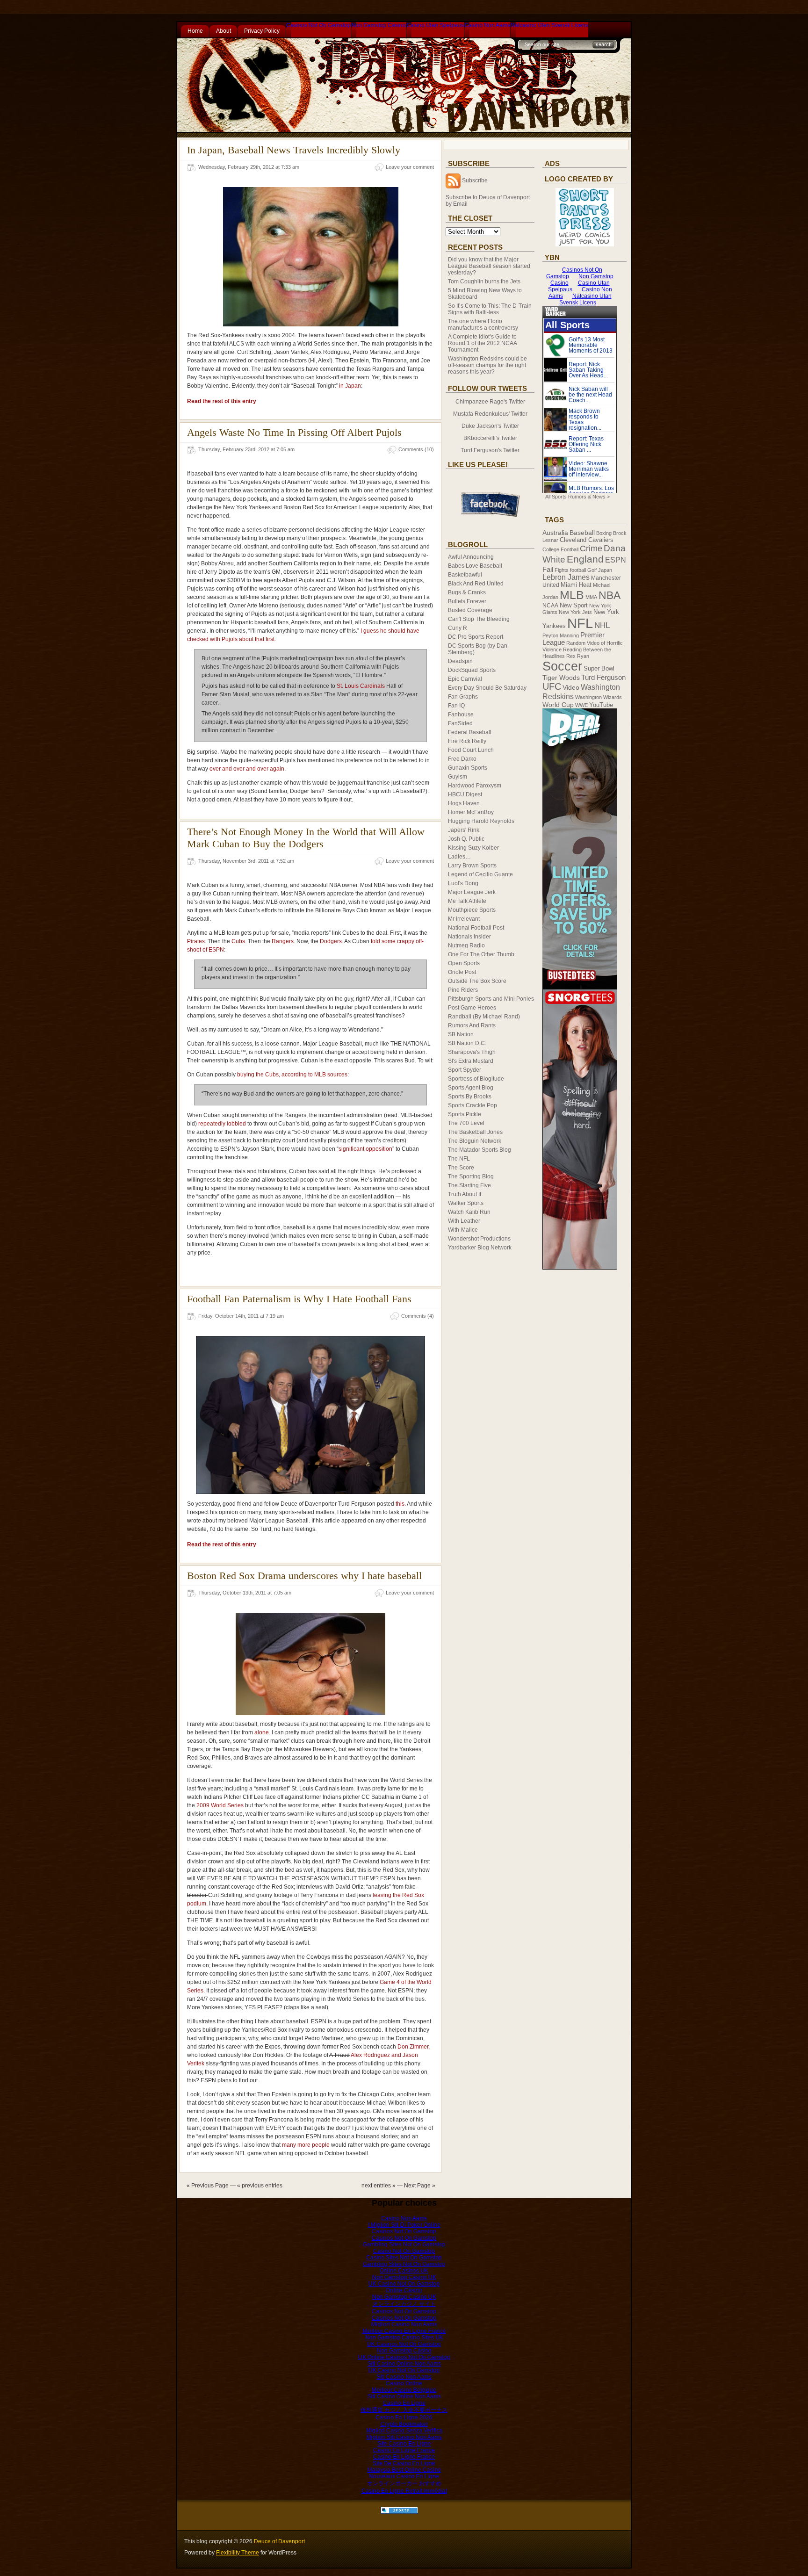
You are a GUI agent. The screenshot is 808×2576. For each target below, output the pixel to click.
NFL (580, 623)
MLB (572, 595)
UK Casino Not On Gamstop (404, 2284)
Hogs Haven (464, 803)
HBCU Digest (465, 794)
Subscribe (475, 180)
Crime (591, 548)
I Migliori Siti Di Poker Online (404, 2225)
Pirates (196, 941)
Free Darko (462, 759)
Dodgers (331, 941)
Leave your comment (410, 167)
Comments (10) (416, 449)
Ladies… (459, 857)
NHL (602, 625)
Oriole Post (462, 972)
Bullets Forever (467, 601)
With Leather (464, 1221)
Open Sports (464, 963)
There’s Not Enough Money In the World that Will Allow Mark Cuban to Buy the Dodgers (306, 838)
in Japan (350, 386)
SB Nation (461, 1034)
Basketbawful (465, 575)
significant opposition (365, 1149)
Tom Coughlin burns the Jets (484, 281)
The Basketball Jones (475, 1132)
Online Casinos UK (404, 2271)
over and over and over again (247, 769)
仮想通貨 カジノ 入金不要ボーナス (404, 2410)
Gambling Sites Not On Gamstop (404, 2244)
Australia (555, 533)
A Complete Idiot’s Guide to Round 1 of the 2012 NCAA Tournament (482, 343)
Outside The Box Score (477, 981)
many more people (306, 2145)
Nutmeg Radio (466, 945)
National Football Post (476, 928)
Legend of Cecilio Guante (480, 874)
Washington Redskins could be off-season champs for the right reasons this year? (487, 365)
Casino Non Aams (487, 25)
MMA (591, 597)
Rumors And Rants (472, 1025)
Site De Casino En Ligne (404, 2463)
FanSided (460, 723)
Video (571, 688)
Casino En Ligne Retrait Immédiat (404, 2491)
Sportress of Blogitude (476, 1079)
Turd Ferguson (603, 678)
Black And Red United (476, 584)
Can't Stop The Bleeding (479, 619)
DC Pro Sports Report (476, 637)
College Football (560, 549)
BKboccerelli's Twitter (490, 438)
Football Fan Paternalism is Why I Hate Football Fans (299, 1299)
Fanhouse (461, 714)
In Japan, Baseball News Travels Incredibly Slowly (294, 150)
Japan (605, 570)
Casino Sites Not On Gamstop (404, 2258)
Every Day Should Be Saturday (487, 688)
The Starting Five (469, 1185)
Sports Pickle (465, 1114)
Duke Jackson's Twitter (490, 426)
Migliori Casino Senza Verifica (404, 2431)
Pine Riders (463, 990)
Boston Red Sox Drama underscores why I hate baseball (304, 1576)
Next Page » (420, 2186)
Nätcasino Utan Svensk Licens (549, 25)
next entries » (379, 2186)
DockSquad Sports (472, 670)
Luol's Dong (463, 883)
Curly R (458, 628)
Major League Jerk (472, 892)
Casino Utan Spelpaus (435, 25)
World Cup (558, 705)
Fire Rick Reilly (467, 741)
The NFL (459, 1159)
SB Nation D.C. (467, 1043)
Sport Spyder (465, 1070)
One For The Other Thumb (481, 954)
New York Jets (575, 612)
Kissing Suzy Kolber (473, 848)
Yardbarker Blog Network (480, 1248)
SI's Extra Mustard (471, 1061)
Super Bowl (599, 669)
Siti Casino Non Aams (404, 2377)
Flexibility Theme (238, 2553)
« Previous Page (208, 2186)
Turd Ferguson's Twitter (490, 450)
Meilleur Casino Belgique (404, 2390)
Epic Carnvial (465, 679)
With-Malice (463, 1230)
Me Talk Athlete (467, 901)
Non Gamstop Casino (379, 25)
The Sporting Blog (471, 1176)
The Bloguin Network (475, 1141)
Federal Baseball (470, 732)
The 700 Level (466, 1123)
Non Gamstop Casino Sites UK (404, 2338)
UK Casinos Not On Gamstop (404, 2344)
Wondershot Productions (479, 1239)
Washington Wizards (599, 697)
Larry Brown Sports (472, 866)
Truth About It (465, 1194)
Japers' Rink (464, 830)
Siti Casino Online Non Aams (404, 2364)
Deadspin (460, 661)
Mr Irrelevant (464, 919)
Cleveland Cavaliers (587, 540)
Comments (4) (418, 1316)
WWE (581, 705)
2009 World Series (220, 1805)
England (585, 559)
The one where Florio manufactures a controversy (483, 325)
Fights (562, 570)
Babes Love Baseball (475, 566)
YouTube (601, 705)
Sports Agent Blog (471, 1088)
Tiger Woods (561, 678)
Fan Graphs (463, 697)
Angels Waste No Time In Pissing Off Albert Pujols (294, 432)
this (400, 1504)
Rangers (283, 941)
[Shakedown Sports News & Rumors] (399, 2512)
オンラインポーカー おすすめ (404, 2483)
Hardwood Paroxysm (475, 786)
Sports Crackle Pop (473, 1105)
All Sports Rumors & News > (577, 497)
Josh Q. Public (466, 839)
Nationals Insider (469, 937)
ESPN (616, 560)
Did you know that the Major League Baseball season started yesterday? (489, 266)
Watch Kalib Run (469, 1212)
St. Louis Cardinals (361, 686)
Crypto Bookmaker (404, 2424)
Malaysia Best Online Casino (404, 2470)
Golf (592, 570)
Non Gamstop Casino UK (404, 2277)
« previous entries (260, 2186)
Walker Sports (466, 1203)
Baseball (582, 533)
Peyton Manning (561, 635)
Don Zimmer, (414, 2047)
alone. (262, 1732)
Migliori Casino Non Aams (404, 2324)
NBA (610, 595)
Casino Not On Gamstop (404, 2251)
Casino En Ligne (404, 2403)
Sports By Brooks (470, 1097)
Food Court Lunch (471, 750)
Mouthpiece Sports (472, 910)
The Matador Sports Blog (480, 1150)
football (578, 570)
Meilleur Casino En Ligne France (404, 2331)
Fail (548, 569)
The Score (461, 1168)
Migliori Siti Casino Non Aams (404, 2437)
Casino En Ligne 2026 (404, 2417)
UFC (552, 686)
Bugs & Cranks (467, 592)
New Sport (574, 605)
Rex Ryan (578, 656)
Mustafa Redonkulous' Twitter (490, 414)
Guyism (458, 777)
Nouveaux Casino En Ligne (404, 2476)
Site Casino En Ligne (404, 2444)
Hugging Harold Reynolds (481, 821)
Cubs (238, 941)
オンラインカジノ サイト (404, 2304)
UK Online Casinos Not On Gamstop (404, 2357)
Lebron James (566, 577)
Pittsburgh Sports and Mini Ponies (491, 999)
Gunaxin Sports (468, 768)
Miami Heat (576, 585)
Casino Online (404, 2383)
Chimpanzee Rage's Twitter (490, 402)
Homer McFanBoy (471, 812)
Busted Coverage (470, 610)
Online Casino (404, 2290)
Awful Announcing (471, 557)
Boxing (604, 533)
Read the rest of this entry (222, 401)
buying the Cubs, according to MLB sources (292, 1075)
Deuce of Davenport (279, 2541)
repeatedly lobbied (222, 1124)
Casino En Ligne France (404, 2450)
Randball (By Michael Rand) (484, 1017)
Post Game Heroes (472, 1008)
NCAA (550, 606)
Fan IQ (456, 706)
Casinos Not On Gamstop (318, 25)
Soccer (562, 666)
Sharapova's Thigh (472, 1052)
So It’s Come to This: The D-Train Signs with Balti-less (490, 309)
